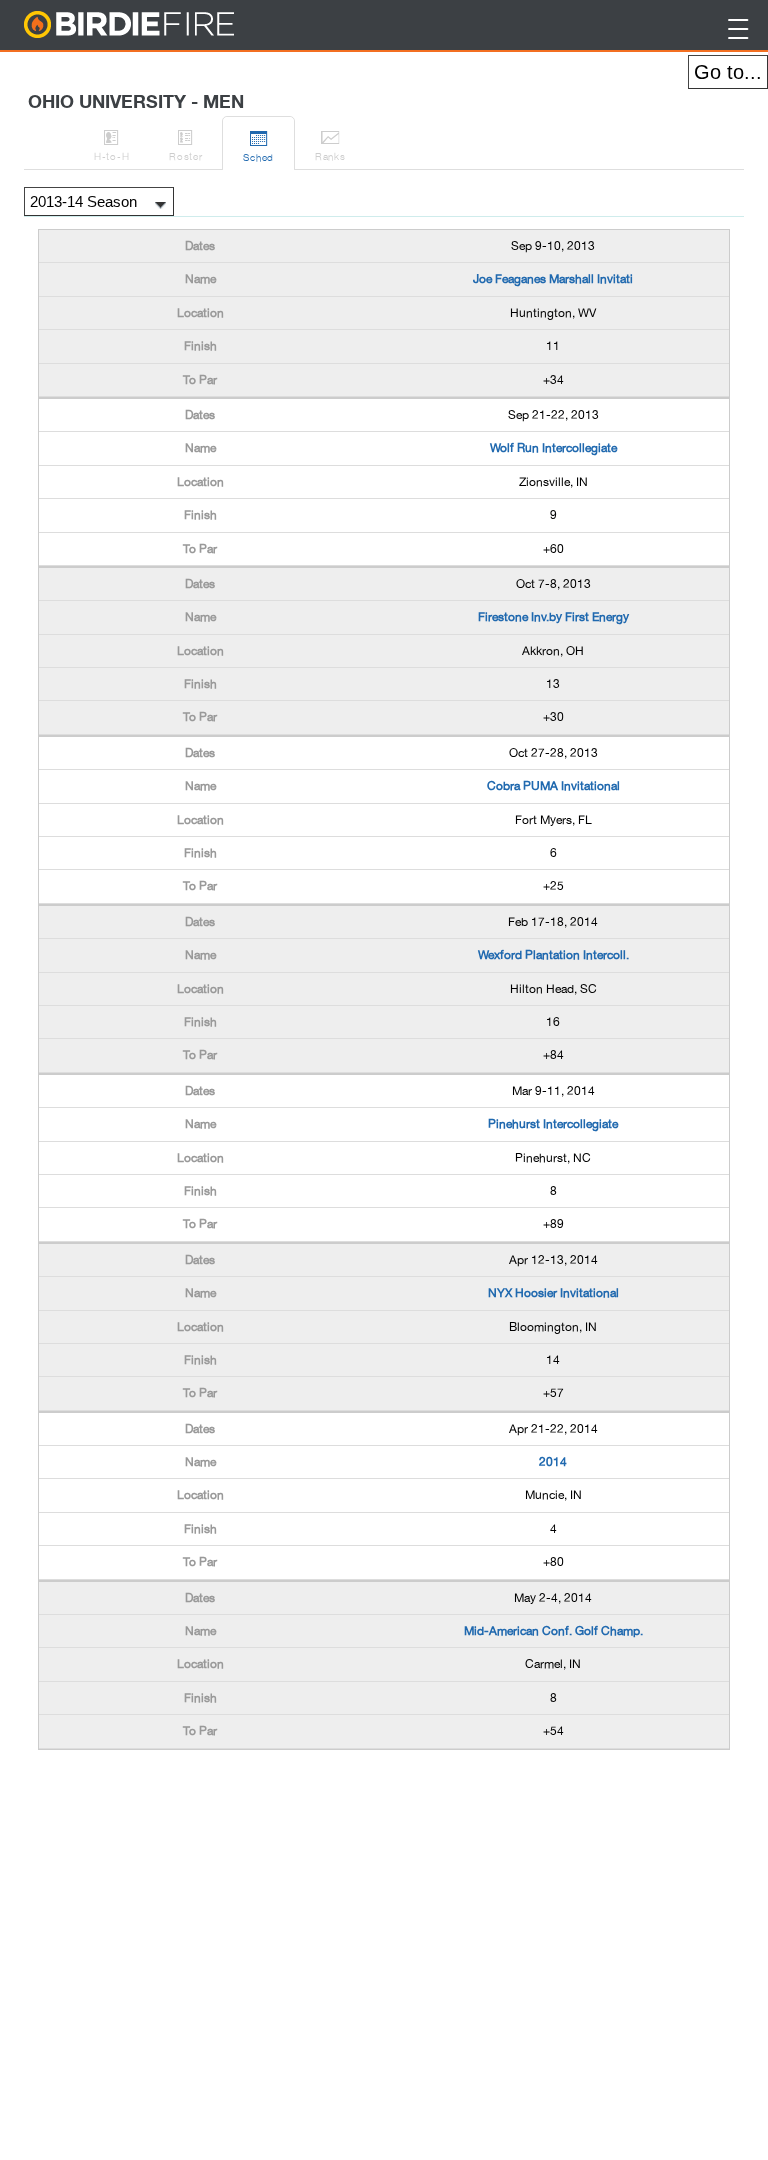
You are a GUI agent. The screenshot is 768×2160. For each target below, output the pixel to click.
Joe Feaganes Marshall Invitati (553, 279)
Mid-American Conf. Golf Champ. (553, 1631)
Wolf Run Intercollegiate (553, 448)
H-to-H (111, 144)
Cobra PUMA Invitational (553, 786)
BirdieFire (169, 25)
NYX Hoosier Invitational (553, 1293)
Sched (258, 145)
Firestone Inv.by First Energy (553, 617)
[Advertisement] (198, 1805)
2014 (553, 1462)
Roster (185, 144)
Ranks (330, 144)
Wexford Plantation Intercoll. (553, 955)
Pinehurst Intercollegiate (553, 1124)
